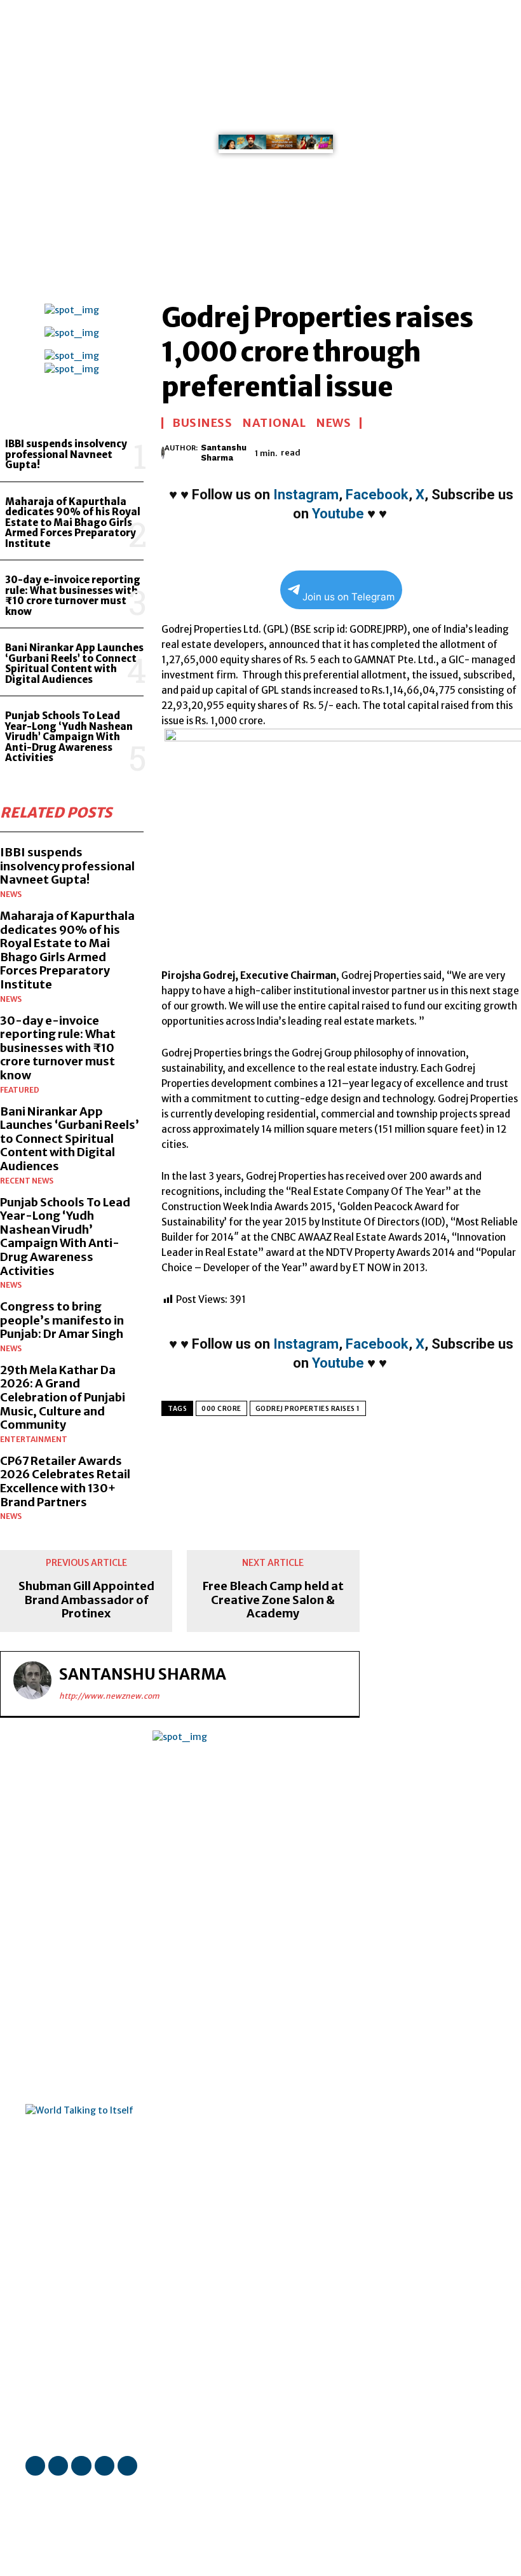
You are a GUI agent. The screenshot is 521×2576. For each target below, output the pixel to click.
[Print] (459, 451)
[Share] (459, 51)
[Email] (430, 451)
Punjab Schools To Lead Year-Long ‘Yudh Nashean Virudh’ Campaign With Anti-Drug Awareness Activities (69, 737)
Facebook (377, 495)
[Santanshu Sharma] (163, 453)
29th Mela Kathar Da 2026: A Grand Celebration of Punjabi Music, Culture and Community (63, 1397)
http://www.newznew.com (109, 1696)
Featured (20, 1090)
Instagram (306, 495)
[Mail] (477, 33)
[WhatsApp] (459, 69)
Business (202, 423)
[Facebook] (459, 15)
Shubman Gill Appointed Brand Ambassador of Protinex (86, 1600)
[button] (484, 241)
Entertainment (34, 1440)
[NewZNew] (423, 147)
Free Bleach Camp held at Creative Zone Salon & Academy (273, 1600)
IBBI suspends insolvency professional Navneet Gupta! (66, 454)
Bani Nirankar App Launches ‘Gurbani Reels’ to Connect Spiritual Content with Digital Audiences (74, 664)
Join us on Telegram (348, 597)
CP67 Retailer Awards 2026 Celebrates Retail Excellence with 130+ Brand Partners (65, 1481)
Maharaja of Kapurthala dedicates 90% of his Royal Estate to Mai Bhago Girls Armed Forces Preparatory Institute (73, 523)
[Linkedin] (459, 33)
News (11, 894)
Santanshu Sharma (224, 453)
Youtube (338, 514)
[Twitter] (477, 51)
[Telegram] (489, 451)
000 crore (221, 1409)
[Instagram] (477, 15)
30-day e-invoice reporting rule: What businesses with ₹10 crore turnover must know (73, 596)
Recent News (27, 1181)
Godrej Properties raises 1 (308, 1409)
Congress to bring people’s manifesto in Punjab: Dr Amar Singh (62, 1320)
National (274, 423)
